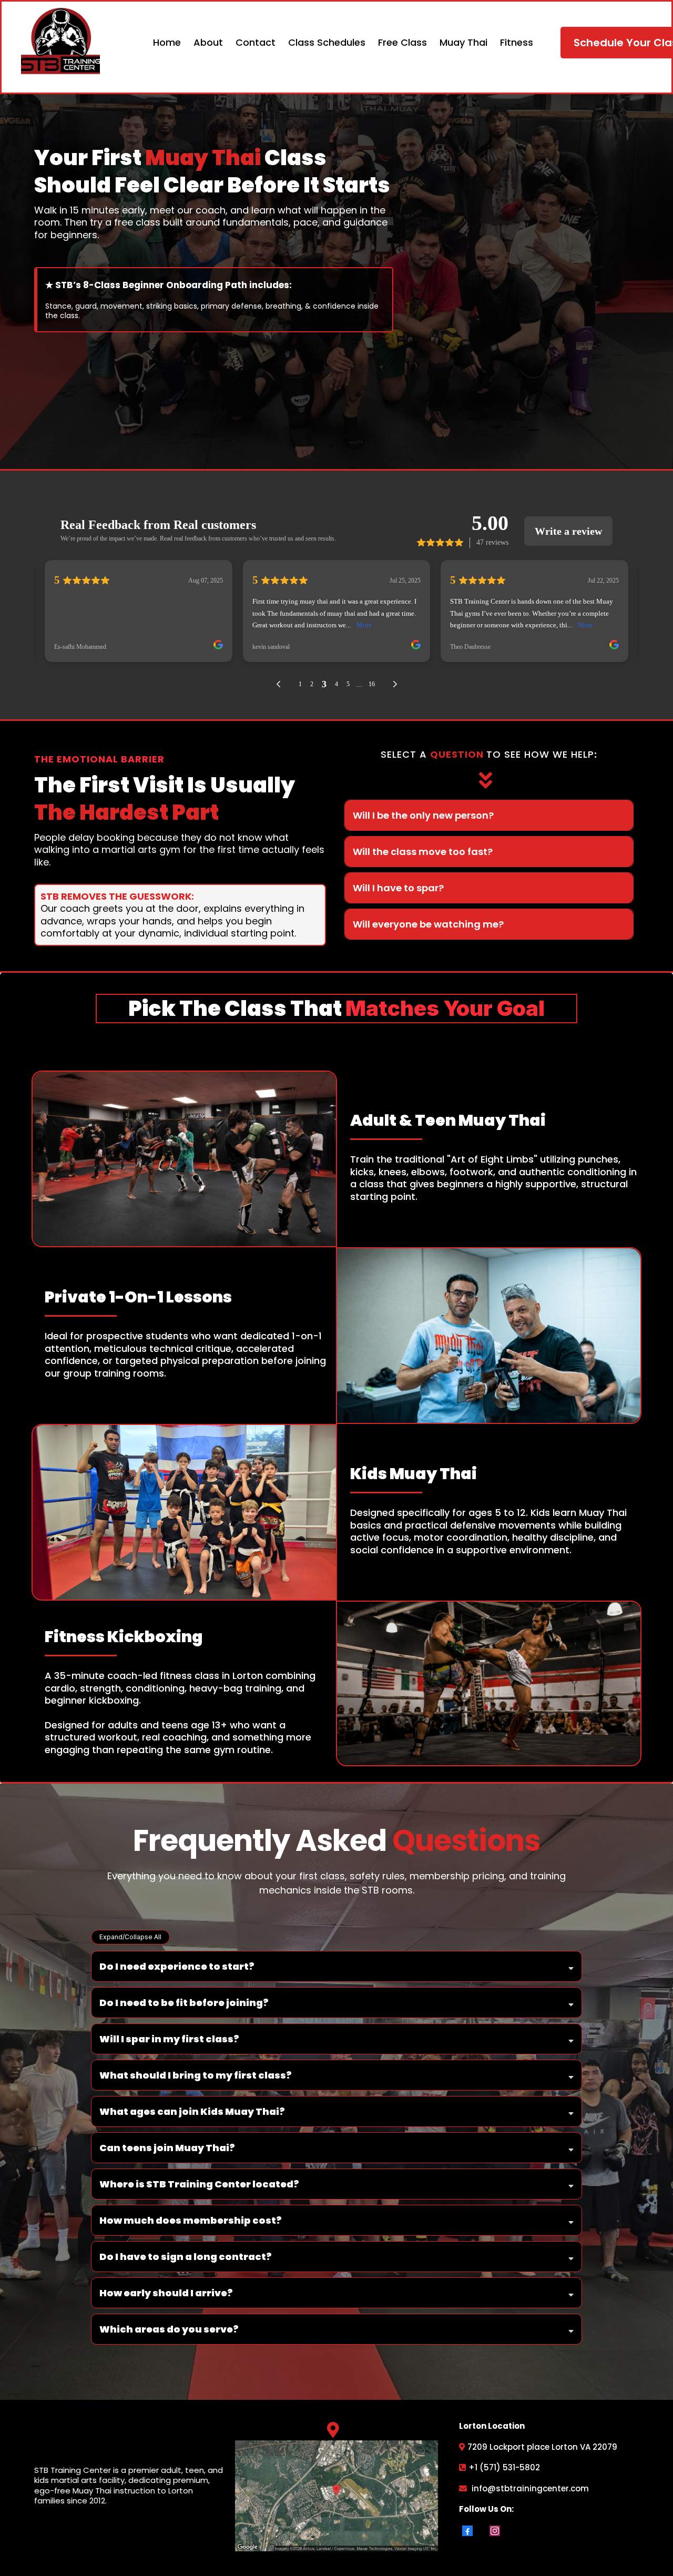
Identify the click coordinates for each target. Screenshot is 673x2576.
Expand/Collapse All (130, 1937)
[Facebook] (467, 2531)
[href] (337, 2496)
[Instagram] (495, 2531)
